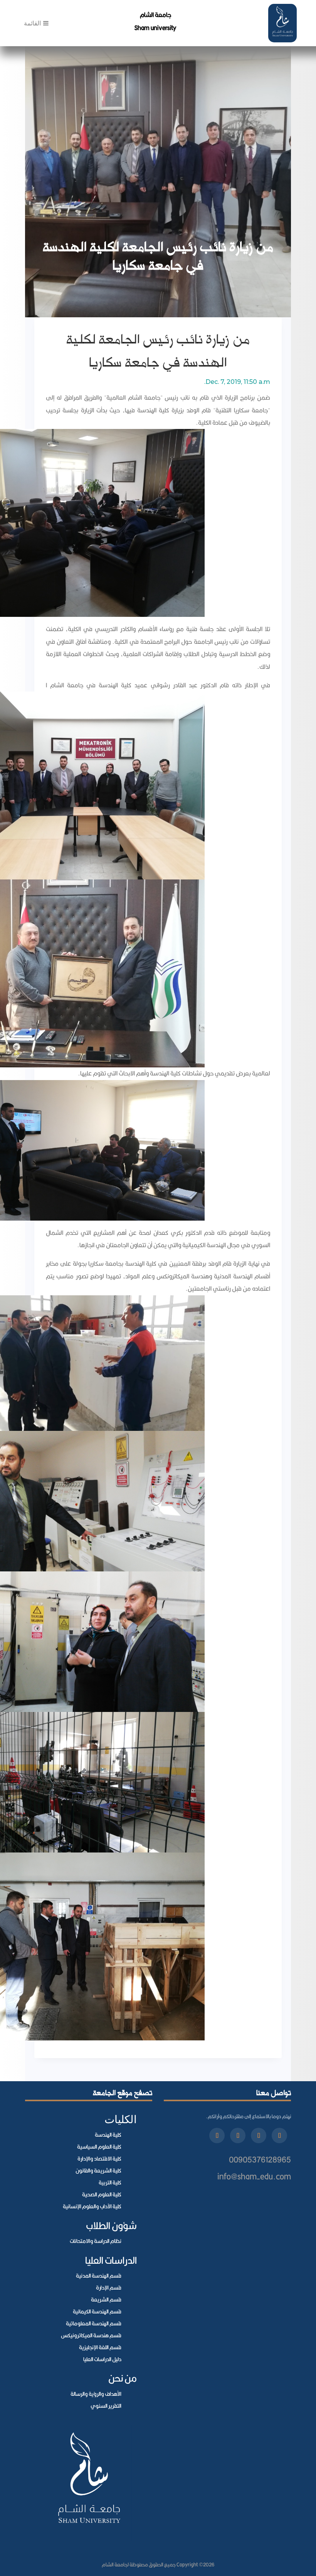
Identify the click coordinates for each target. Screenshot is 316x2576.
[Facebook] (279, 2136)
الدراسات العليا (111, 2260)
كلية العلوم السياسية (99, 2147)
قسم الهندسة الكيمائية (97, 2311)
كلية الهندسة (108, 2135)
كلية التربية (110, 2182)
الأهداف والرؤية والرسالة (96, 2394)
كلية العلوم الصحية (102, 2194)
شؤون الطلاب (111, 2225)
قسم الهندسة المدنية (99, 2276)
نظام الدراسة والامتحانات (96, 2241)
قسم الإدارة (109, 2288)
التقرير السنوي (106, 2406)
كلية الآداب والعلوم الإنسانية (92, 2206)
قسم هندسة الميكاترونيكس (91, 2335)
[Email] (217, 2136)
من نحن (123, 2378)
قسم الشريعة (106, 2300)
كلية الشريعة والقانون (98, 2171)
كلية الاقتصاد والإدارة (99, 2159)
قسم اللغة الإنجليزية (100, 2347)
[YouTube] (259, 2136)
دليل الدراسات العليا (102, 2359)
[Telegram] (238, 2136)
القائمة (34, 23)
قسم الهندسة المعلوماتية (94, 2323)
